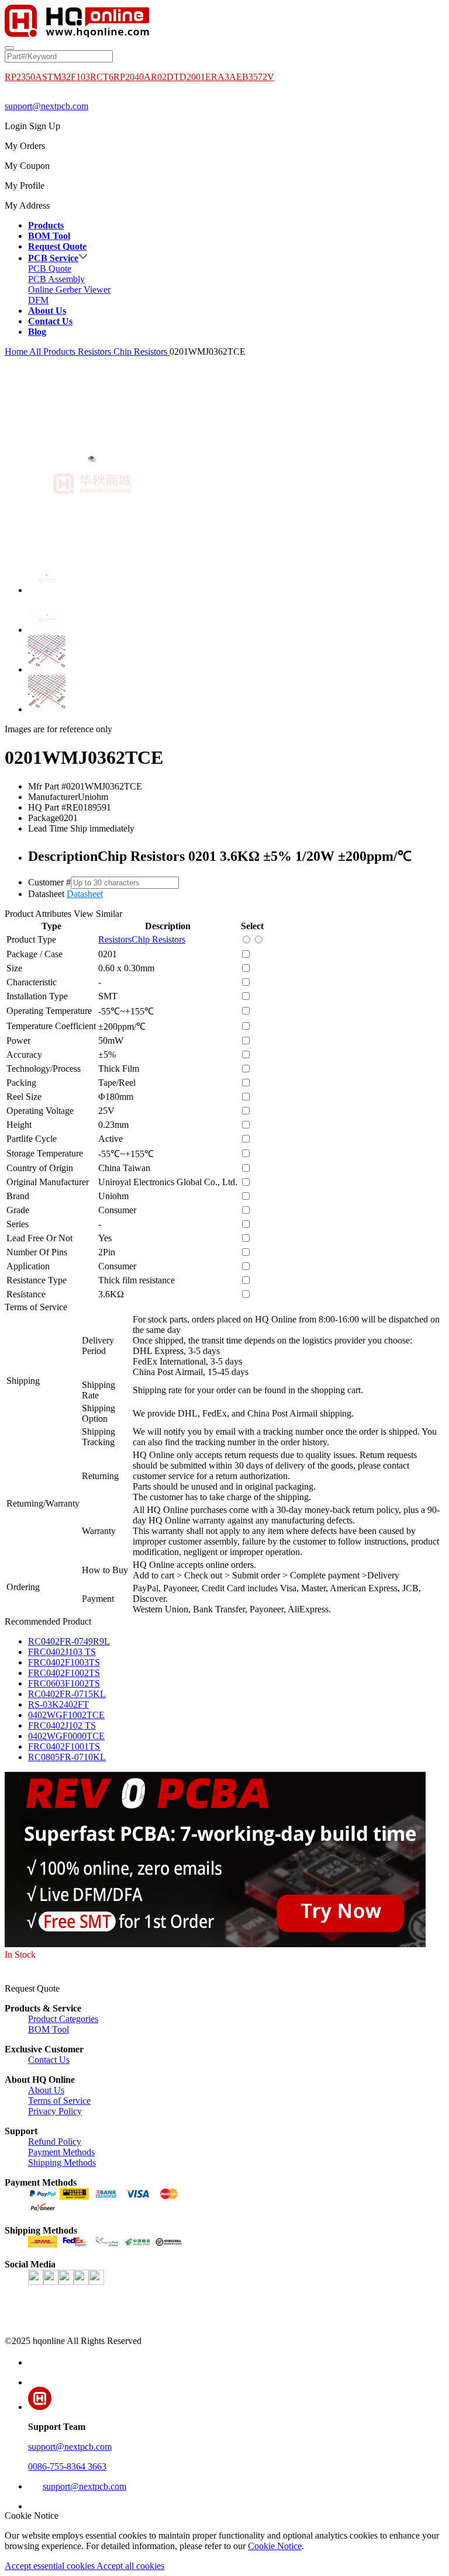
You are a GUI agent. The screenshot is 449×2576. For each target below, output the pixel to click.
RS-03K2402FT (58, 1704)
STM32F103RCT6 (78, 77)
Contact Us (49, 2060)
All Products (53, 352)
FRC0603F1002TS (64, 1683)
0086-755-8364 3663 (67, 2466)
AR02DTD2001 (175, 77)
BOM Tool (49, 2029)
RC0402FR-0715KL (67, 1694)
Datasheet (85, 894)
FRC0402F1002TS (64, 1673)
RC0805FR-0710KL (67, 1757)
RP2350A (23, 77)
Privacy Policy (55, 2111)
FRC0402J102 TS (62, 1725)
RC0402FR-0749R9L (69, 1641)
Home (16, 352)
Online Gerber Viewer (69, 290)
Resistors (96, 352)
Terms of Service (59, 2101)
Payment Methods (61, 2152)
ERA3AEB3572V (240, 77)
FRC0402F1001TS (64, 1746)
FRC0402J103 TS (62, 1652)
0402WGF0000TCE (66, 1736)
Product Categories (63, 2019)
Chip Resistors (141, 352)
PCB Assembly (56, 279)
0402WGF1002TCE (66, 1715)
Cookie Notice (275, 2546)
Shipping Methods (62, 2163)
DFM (38, 300)
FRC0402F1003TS (64, 1662)
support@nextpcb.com (46, 106)
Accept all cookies (130, 2566)
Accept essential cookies (51, 2566)
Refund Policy (55, 2142)
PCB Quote (50, 269)
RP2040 (129, 77)
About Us (46, 2090)
